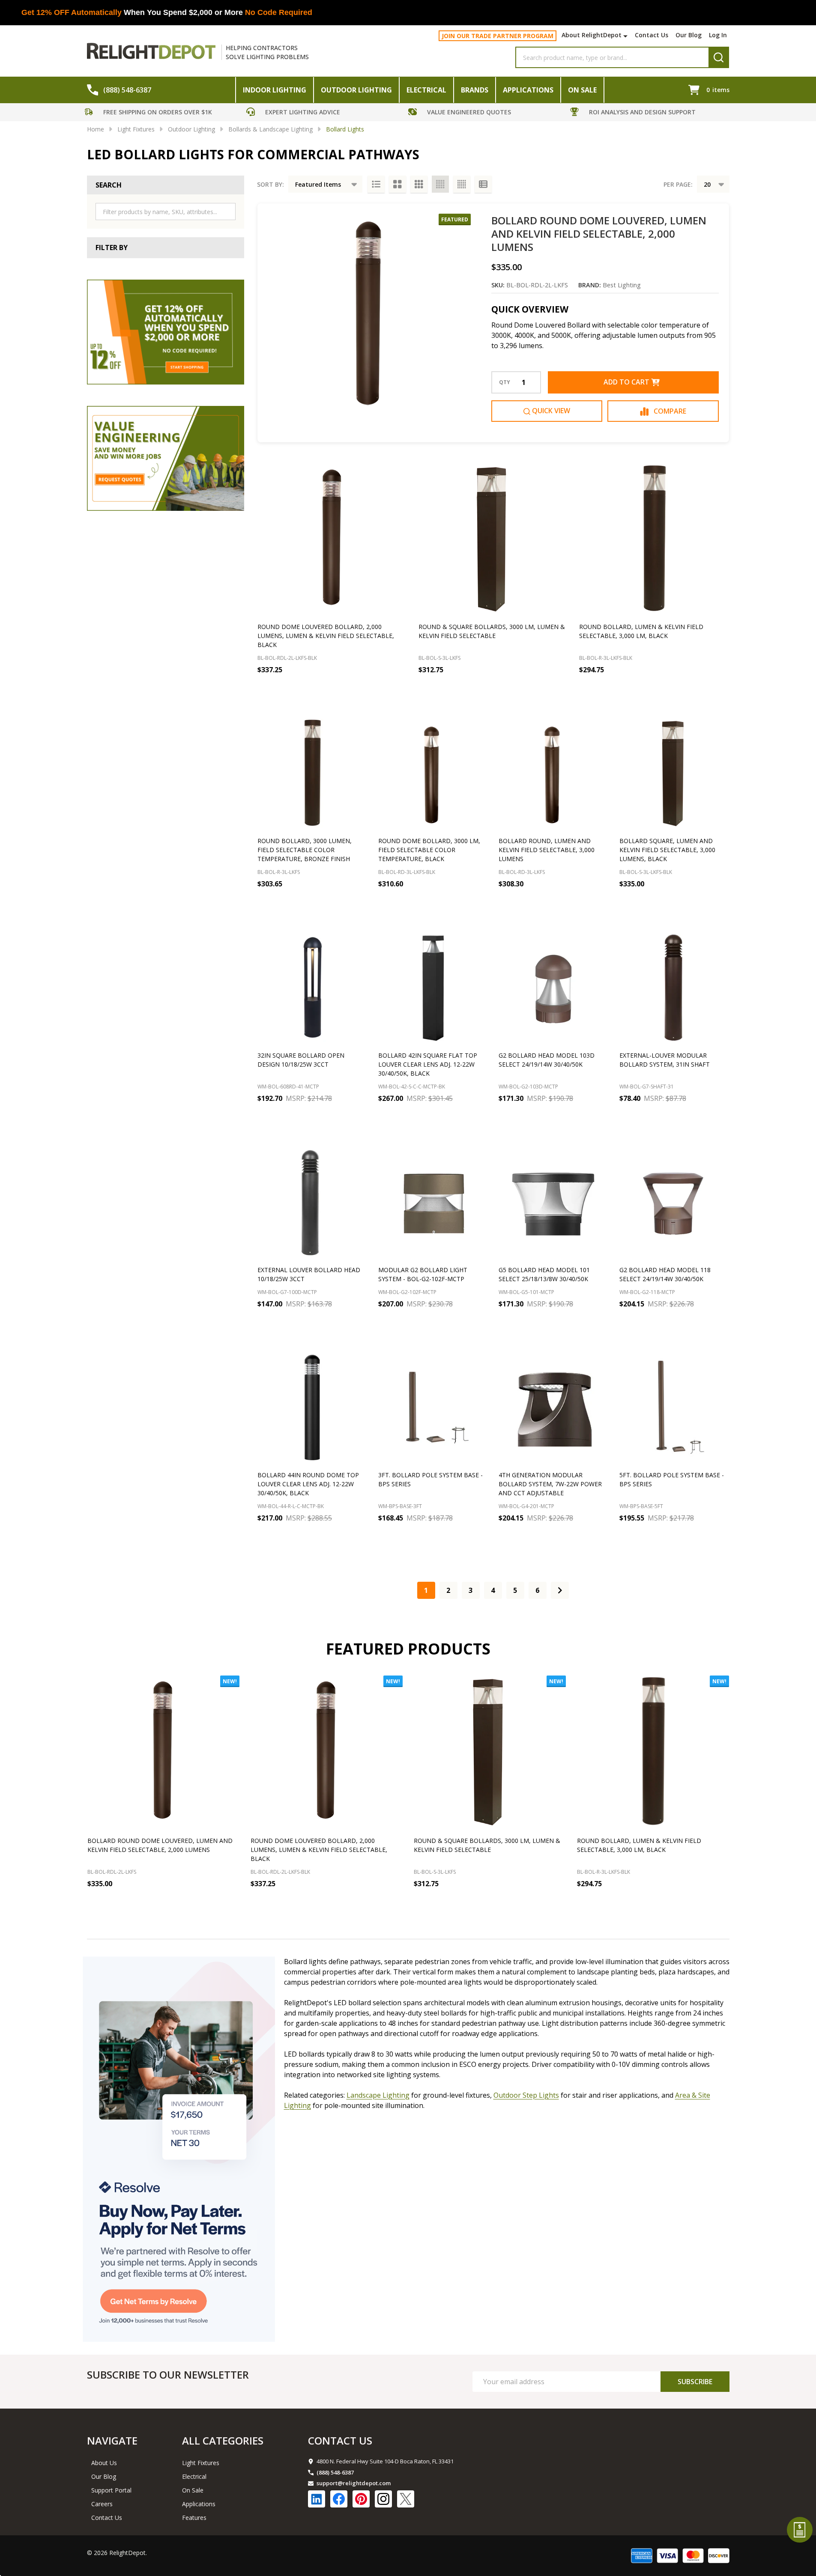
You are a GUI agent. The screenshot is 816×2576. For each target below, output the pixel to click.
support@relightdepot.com (354, 2483)
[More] (626, 36)
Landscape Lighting (378, 2095)
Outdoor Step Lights (526, 2095)
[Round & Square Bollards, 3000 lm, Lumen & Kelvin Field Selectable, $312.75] (493, 539)
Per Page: (678, 184)
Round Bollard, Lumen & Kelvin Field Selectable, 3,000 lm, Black (639, 1845)
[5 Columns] (462, 184)
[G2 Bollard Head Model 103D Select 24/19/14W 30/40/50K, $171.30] (553, 987)
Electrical (426, 90)
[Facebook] (339, 2499)
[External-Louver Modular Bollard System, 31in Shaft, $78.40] (674, 987)
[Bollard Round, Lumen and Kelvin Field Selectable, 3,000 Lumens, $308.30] (553, 773)
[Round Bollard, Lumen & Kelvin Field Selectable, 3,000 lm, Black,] (653, 1752)
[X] (406, 2499)
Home (96, 129)
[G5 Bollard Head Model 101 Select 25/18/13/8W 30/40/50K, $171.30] (553, 1202)
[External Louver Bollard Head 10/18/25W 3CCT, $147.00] (312, 1202)
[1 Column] (376, 184)
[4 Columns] (440, 184)
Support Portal (111, 2490)
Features (194, 2518)
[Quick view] (380, 689)
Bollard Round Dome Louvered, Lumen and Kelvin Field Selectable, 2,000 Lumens (599, 234)
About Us (104, 2463)
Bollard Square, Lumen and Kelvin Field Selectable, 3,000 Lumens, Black (667, 850)
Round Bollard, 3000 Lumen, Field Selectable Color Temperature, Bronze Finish (305, 850)
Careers (102, 2504)
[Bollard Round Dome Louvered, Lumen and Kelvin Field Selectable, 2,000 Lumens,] (163, 1752)
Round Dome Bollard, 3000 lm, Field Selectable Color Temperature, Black (429, 850)
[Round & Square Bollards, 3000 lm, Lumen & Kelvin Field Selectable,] (490, 1752)
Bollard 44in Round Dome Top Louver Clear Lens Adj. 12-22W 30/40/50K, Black (308, 1484)
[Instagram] (383, 2499)
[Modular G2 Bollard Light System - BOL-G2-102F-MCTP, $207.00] (433, 1202)
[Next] (560, 1590)
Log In (718, 35)
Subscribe (695, 2382)
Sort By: (271, 184)
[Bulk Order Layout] (483, 184)
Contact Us (652, 35)
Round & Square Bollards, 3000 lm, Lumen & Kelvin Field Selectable (487, 1845)
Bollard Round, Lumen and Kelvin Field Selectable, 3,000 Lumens (547, 850)
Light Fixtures (201, 2463)
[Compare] (399, 689)
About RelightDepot (592, 35)
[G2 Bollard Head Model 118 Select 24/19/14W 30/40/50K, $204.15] (674, 1202)
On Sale (582, 90)
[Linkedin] (317, 2499)
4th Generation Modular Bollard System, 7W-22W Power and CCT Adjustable (550, 1484)
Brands (475, 90)
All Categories (223, 2440)
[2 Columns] (398, 184)
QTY (505, 382)
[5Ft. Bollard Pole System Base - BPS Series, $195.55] (674, 1407)
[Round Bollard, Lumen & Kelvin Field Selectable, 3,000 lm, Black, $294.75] (654, 539)
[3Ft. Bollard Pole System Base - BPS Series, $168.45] (433, 1407)
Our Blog (689, 35)
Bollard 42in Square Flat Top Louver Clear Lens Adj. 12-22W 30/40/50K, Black (428, 1064)
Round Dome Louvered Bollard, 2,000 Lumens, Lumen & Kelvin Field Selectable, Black (326, 636)
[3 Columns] (419, 184)
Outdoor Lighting (356, 90)
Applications (528, 90)
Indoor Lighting (275, 90)
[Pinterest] (361, 2499)
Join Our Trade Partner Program (498, 36)
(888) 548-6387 (335, 2472)
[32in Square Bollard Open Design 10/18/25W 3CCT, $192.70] (312, 987)
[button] (163, 113)
